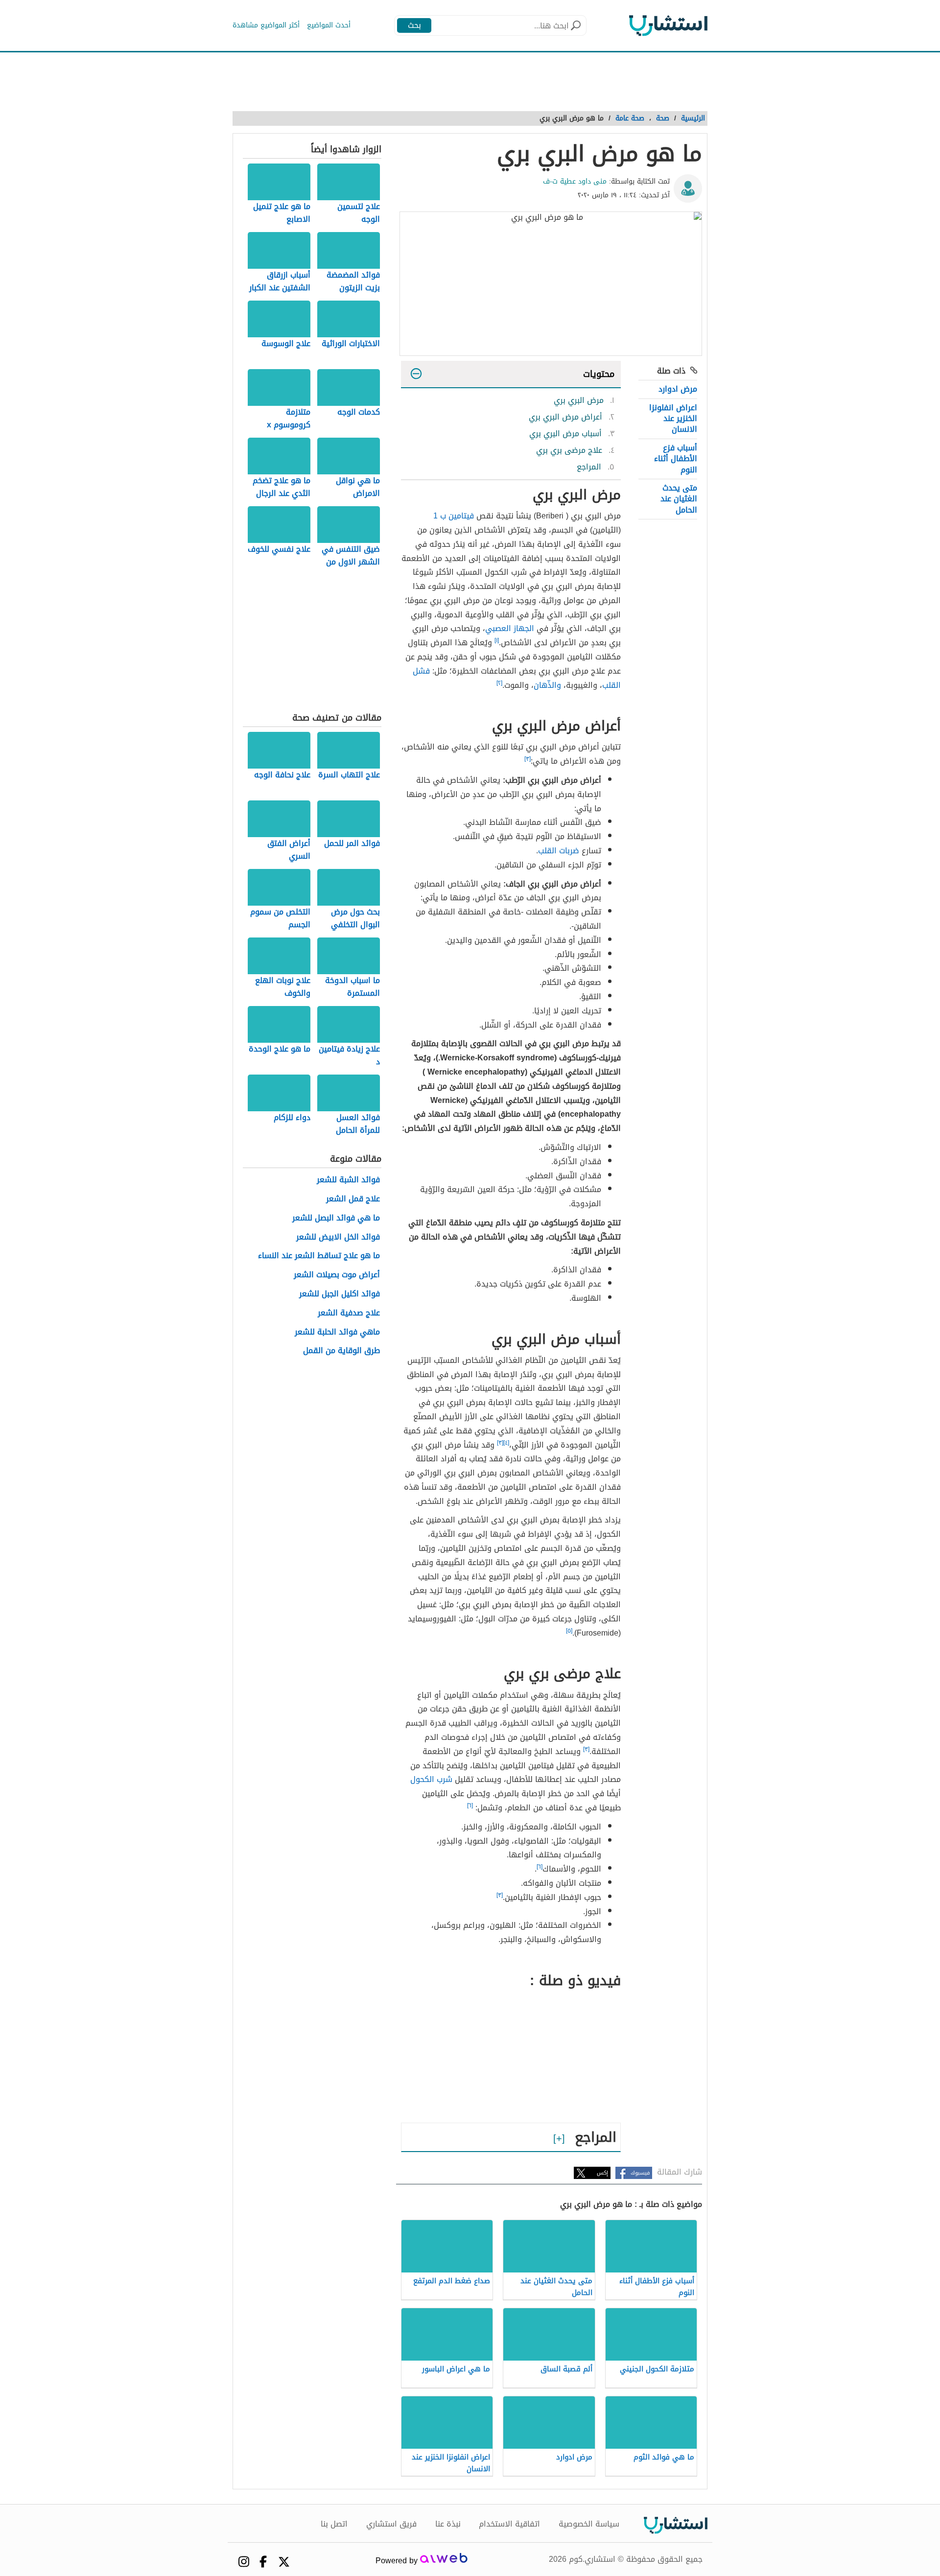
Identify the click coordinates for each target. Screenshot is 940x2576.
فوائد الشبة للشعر (348, 1180)
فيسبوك (640, 2173)
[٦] (470, 1805)
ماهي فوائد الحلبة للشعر (337, 1332)
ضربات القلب (559, 851)
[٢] (499, 683)
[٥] (569, 1631)
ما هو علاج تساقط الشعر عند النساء (319, 1256)
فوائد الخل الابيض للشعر (338, 1237)
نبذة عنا (448, 2524)
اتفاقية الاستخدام (509, 2524)
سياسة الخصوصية (589, 2524)
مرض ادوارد (678, 389)
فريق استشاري (391, 2524)
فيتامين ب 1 (454, 516)
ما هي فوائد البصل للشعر (336, 1218)
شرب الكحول (431, 1779)
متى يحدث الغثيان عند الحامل (679, 499)
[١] (497, 640)
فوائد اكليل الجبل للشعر (340, 1294)
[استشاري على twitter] (284, 2562)
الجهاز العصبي (510, 628)
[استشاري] (668, 25)
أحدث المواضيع (329, 25)
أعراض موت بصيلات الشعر (337, 1275)
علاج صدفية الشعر (349, 1313)
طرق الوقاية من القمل (341, 1351)
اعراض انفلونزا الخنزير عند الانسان (673, 419)
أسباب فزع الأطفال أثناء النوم (676, 459)
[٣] (528, 759)
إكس (602, 2173)
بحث (414, 25)
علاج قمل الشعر (353, 1199)
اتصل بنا (334, 2524)
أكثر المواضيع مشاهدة (266, 25)
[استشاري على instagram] (244, 2562)
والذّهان (547, 685)
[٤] (506, 1443)
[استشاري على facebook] (263, 2562)
